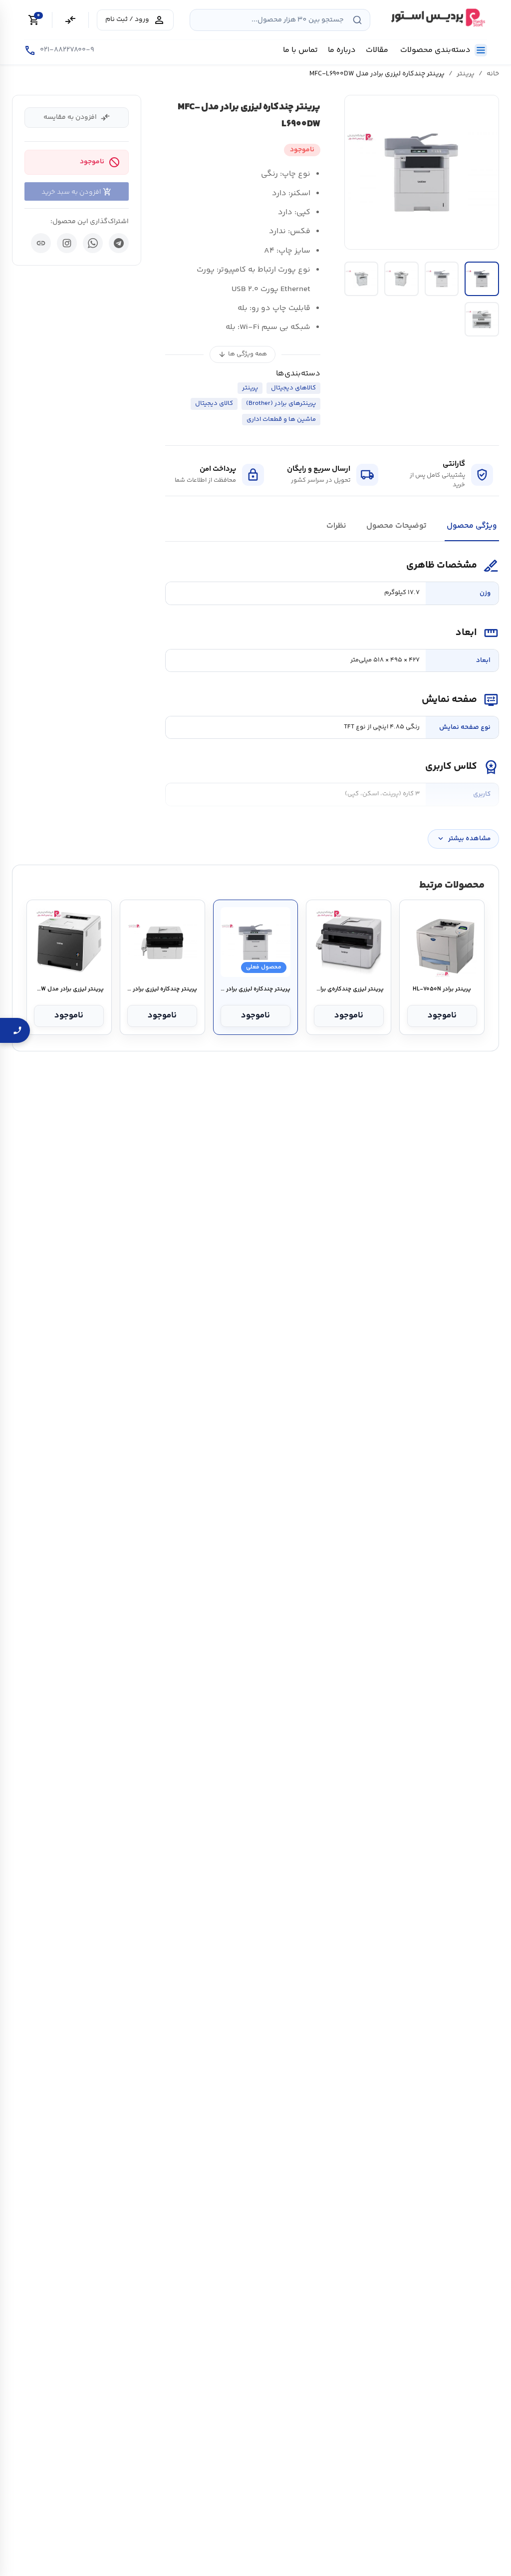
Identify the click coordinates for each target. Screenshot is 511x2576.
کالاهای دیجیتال (293, 388)
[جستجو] (357, 20)
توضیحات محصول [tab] (396, 526)
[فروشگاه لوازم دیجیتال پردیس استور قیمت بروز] (437, 17)
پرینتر (466, 74)
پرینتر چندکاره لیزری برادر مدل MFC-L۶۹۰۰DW (255, 989)
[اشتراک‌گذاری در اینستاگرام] (67, 243)
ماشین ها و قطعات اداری (281, 419)
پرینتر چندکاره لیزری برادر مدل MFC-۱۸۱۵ (162, 989)
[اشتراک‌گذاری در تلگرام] (119, 243)
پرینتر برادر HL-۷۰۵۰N (442, 989)
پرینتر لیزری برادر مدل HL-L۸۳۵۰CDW (69, 989)
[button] (422, 172)
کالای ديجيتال (214, 403)
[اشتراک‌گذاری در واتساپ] (93, 243)
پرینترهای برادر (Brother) (281, 403)
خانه (493, 74)
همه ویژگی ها (243, 354)
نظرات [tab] (336, 526)
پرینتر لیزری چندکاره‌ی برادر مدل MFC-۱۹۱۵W (349, 989)
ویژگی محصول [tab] (472, 526)
